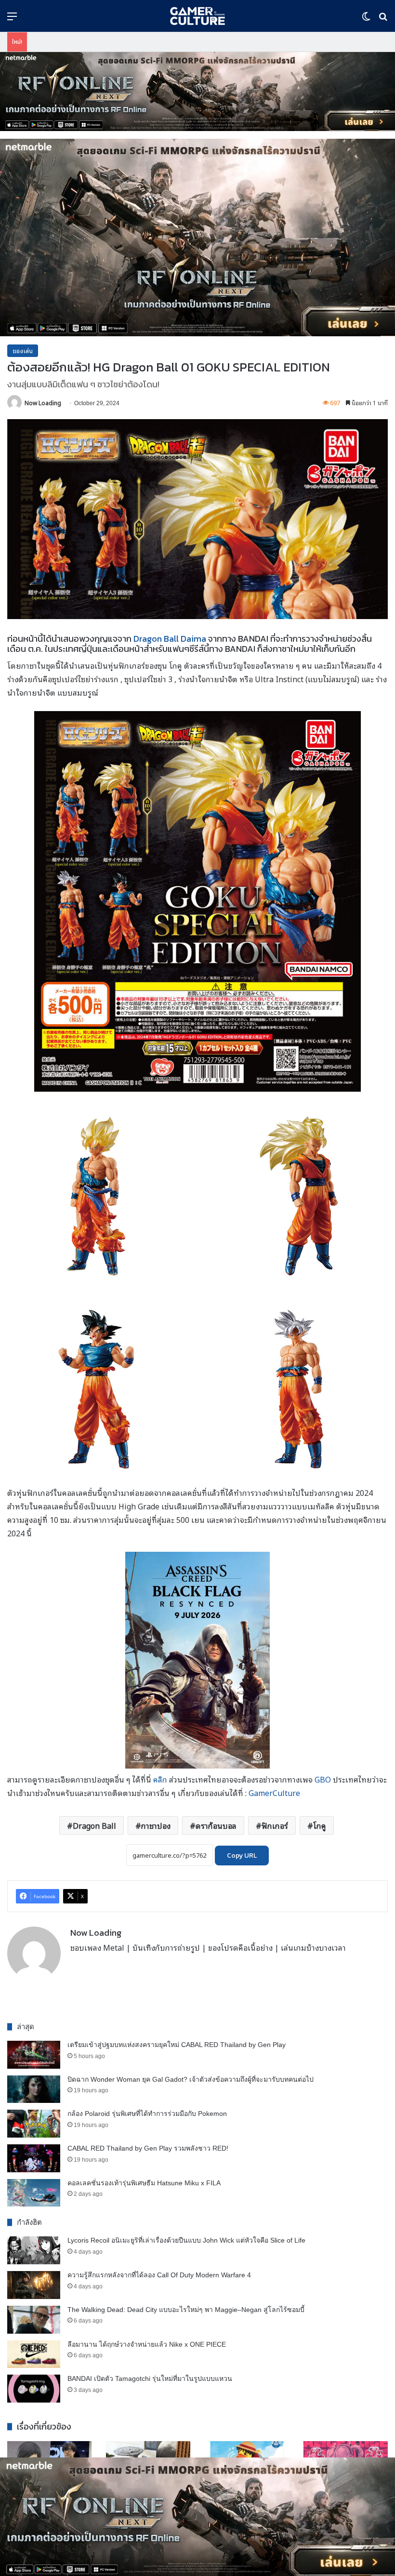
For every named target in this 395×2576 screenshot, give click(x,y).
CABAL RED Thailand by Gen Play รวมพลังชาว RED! (148, 2148)
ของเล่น (23, 350)
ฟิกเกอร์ (275, 1825)
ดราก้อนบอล (216, 1825)
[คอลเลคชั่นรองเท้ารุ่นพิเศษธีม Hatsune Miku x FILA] (34, 2193)
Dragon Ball (94, 1825)
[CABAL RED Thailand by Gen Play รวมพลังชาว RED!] (34, 2158)
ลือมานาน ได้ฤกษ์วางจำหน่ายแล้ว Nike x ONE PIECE (147, 2344)
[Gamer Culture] (197, 16)
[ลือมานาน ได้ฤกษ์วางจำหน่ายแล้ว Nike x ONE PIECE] (34, 2354)
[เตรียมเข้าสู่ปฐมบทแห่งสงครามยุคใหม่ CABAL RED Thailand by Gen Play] (34, 2055)
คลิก (160, 1779)
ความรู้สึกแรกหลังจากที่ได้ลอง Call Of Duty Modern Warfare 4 (159, 2275)
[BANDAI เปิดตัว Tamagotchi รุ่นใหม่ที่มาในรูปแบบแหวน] (34, 2389)
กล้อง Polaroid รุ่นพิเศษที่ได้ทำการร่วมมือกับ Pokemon (147, 2114)
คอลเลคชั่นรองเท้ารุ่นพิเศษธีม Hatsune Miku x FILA (144, 2183)
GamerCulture (274, 1793)
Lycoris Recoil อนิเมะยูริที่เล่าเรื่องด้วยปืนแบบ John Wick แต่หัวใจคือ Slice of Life (186, 2240)
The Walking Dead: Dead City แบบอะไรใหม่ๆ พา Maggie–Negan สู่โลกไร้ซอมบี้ (186, 2310)
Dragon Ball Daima (170, 639)
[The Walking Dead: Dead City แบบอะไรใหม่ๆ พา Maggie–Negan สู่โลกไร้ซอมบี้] (34, 2320)
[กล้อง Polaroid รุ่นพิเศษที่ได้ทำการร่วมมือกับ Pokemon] (34, 2124)
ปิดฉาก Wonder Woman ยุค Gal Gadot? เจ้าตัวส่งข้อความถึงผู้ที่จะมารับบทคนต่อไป (191, 2079)
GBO (324, 1779)
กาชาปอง (156, 1825)
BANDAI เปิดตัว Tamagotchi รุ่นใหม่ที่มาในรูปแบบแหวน (150, 2378)
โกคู (320, 1825)
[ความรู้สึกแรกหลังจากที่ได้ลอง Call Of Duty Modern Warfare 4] (34, 2285)
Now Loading (43, 403)
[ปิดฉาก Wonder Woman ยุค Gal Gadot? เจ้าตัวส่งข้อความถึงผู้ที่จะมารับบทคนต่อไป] (34, 2089)
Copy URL (242, 1856)
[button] (197, 92)
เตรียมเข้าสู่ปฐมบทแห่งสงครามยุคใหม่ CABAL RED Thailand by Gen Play (177, 2045)
